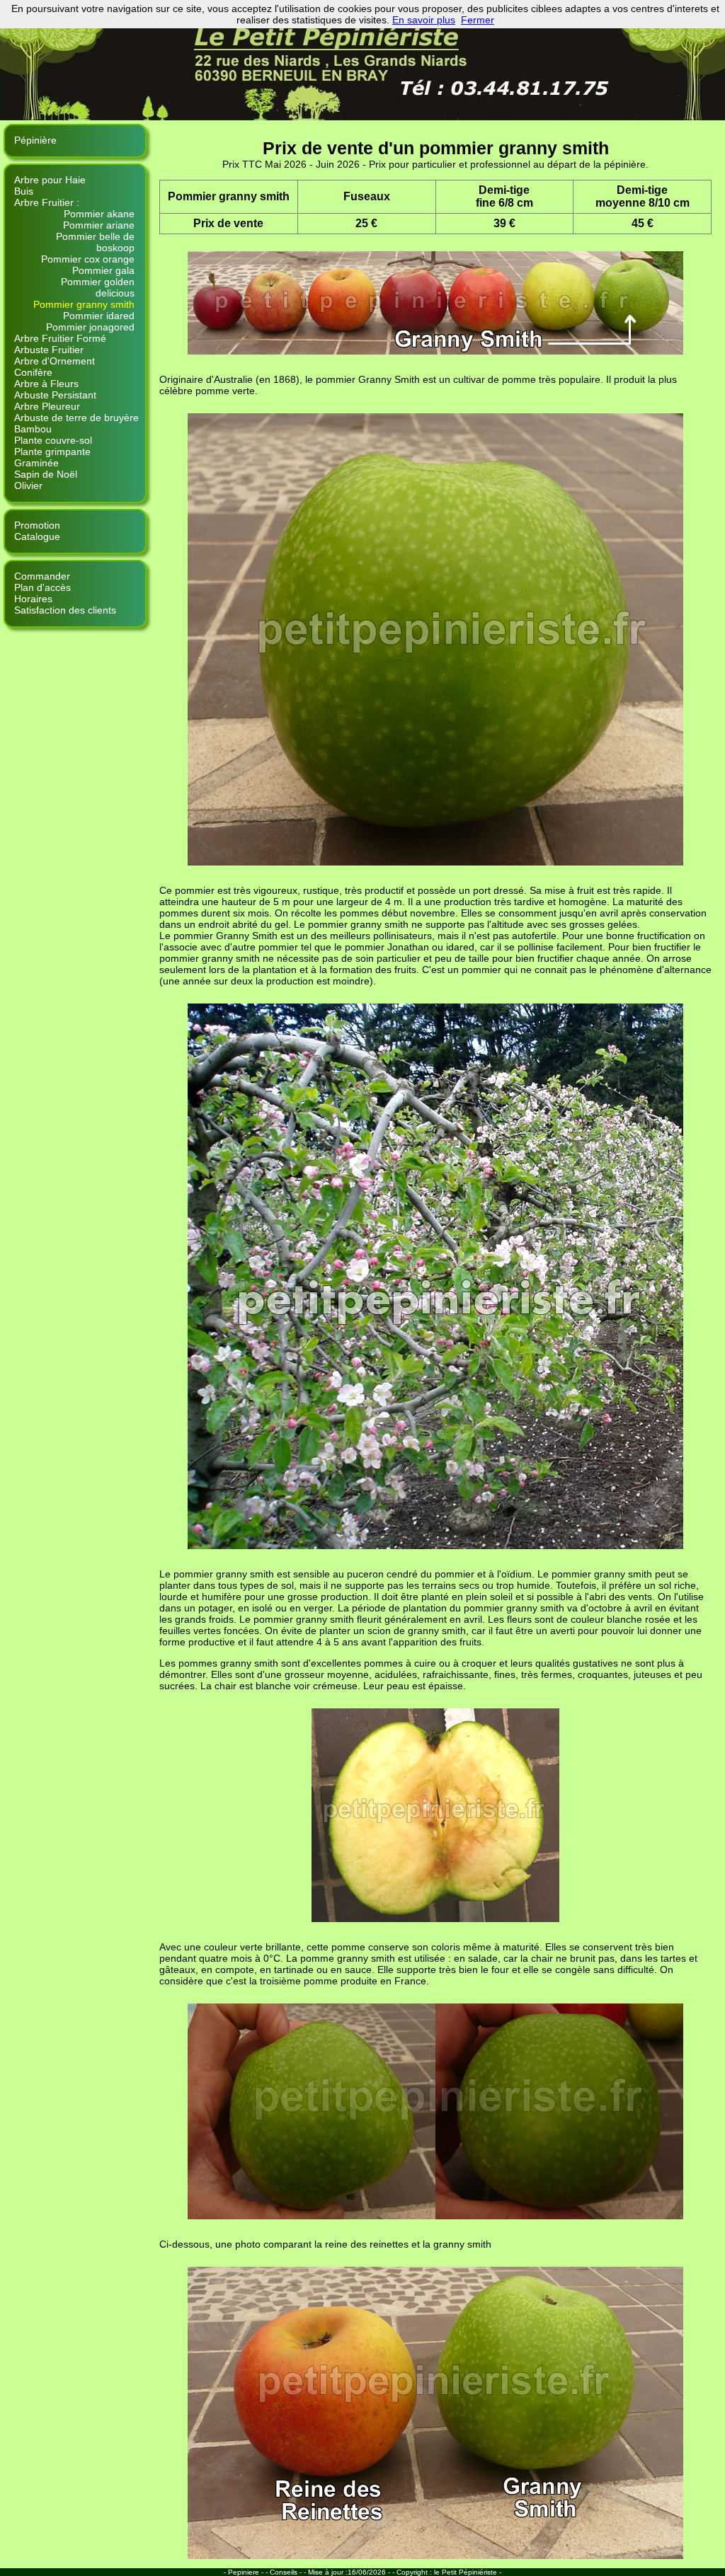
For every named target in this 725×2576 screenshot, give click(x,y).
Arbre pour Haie (50, 180)
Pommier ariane (99, 225)
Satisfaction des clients (65, 610)
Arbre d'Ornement (55, 361)
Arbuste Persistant (55, 395)
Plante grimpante (52, 452)
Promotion (37, 525)
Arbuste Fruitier (49, 350)
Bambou (33, 429)
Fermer (478, 20)
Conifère (33, 372)
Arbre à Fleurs (46, 384)
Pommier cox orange (88, 259)
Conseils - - (289, 2572)
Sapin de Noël (46, 474)
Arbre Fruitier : (47, 202)
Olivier (28, 485)
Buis (24, 191)
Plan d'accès (42, 587)
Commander (42, 576)
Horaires (33, 599)
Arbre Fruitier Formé (60, 338)
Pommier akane (99, 214)
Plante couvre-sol (53, 440)
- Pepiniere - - (247, 2572)
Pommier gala (103, 270)
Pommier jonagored (90, 327)
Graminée (36, 463)
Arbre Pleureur (47, 406)
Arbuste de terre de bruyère (76, 418)
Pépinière (35, 140)
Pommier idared (99, 316)
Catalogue (37, 536)
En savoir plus (424, 20)
